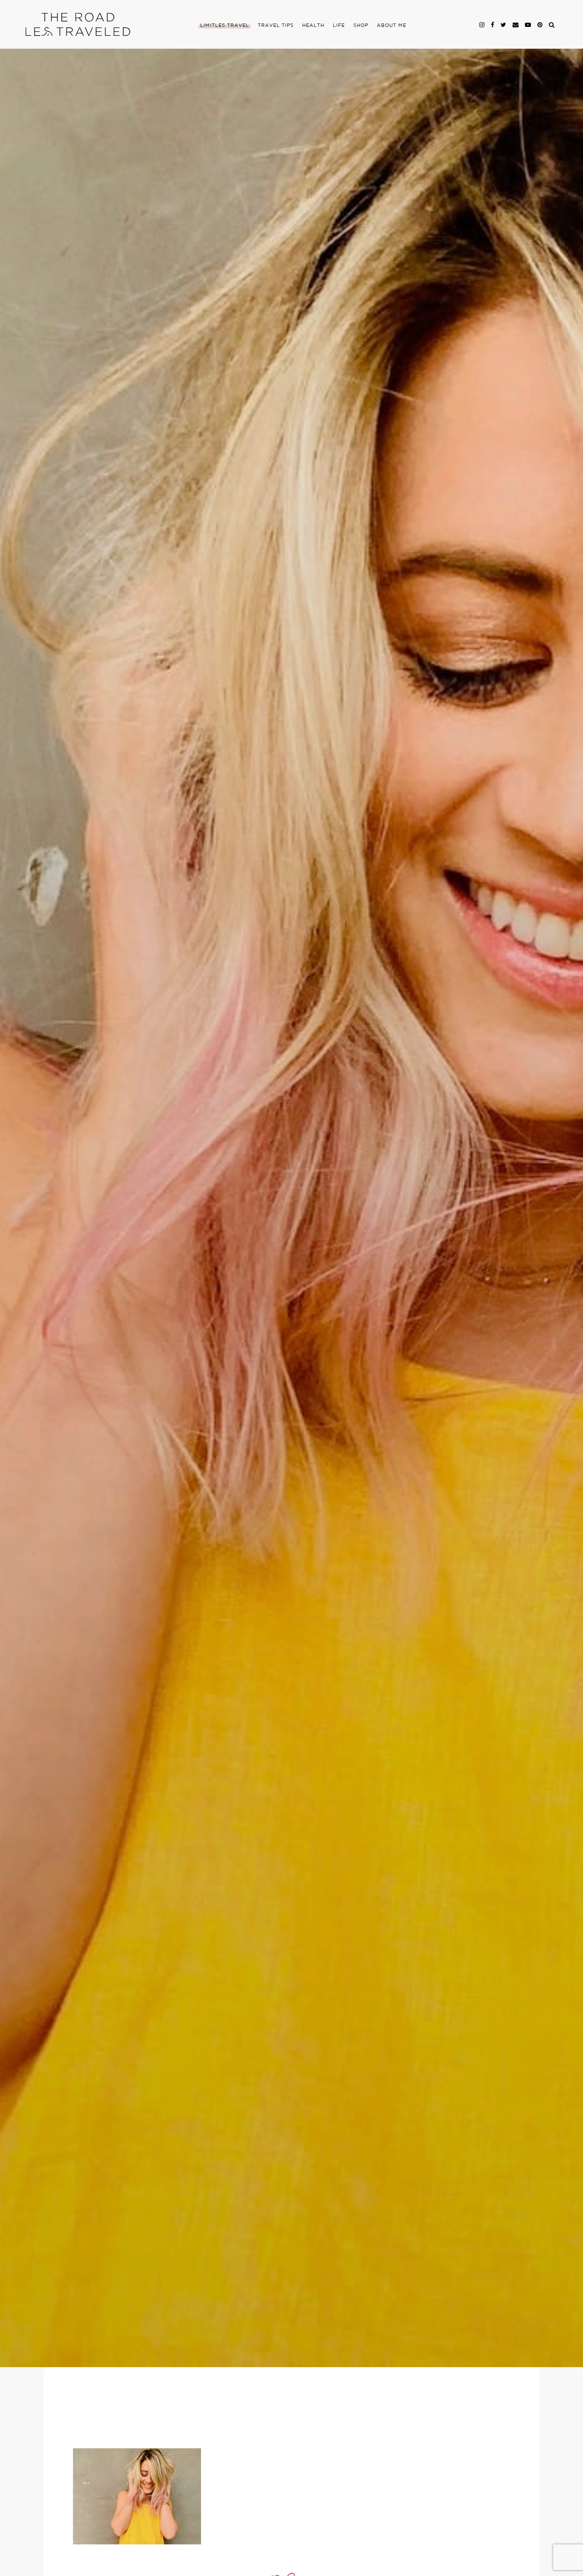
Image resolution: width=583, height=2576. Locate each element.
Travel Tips (276, 26)
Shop (361, 26)
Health (313, 26)
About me (392, 26)
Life (339, 26)
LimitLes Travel (225, 26)
